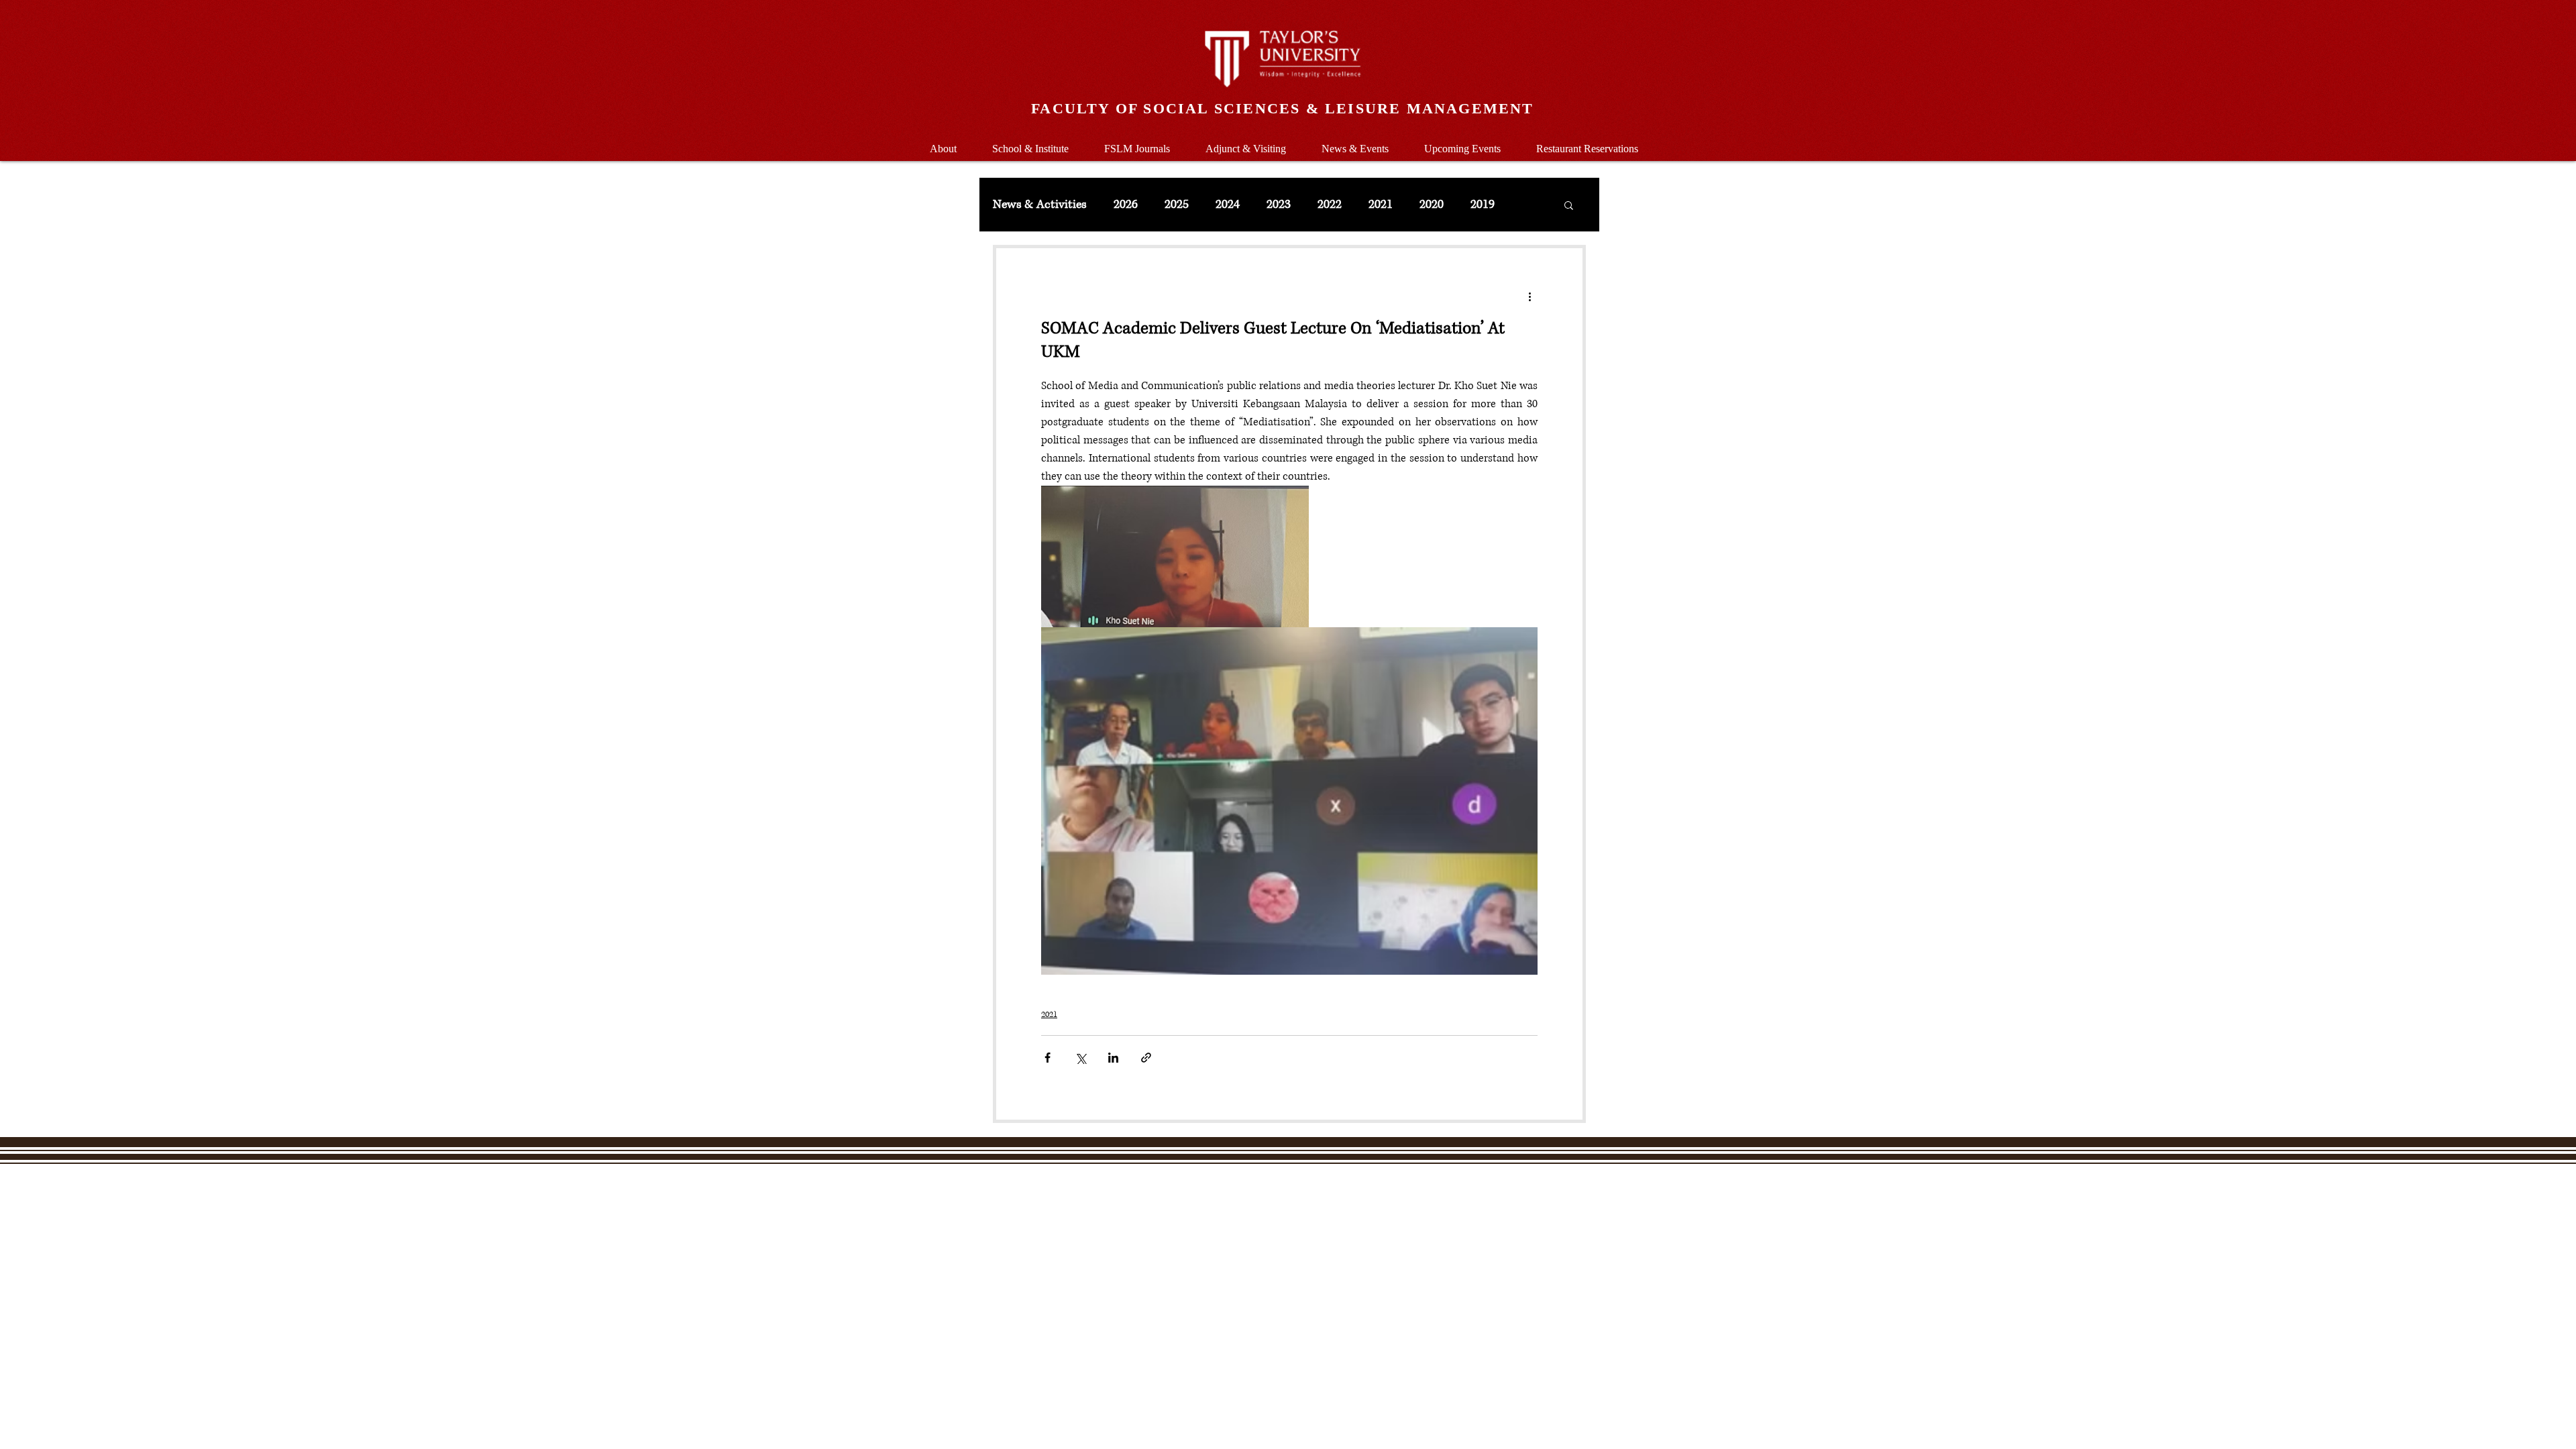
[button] (1030, 143)
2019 (1483, 205)
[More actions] (1529, 297)
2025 (1177, 205)
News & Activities (1040, 205)
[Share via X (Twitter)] (1080, 1058)
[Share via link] (1146, 1058)
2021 (1381, 205)
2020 (1432, 205)
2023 (1279, 205)
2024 (1228, 205)
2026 (1126, 205)
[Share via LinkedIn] (1113, 1058)
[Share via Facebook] (1048, 1058)
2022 (1330, 205)
